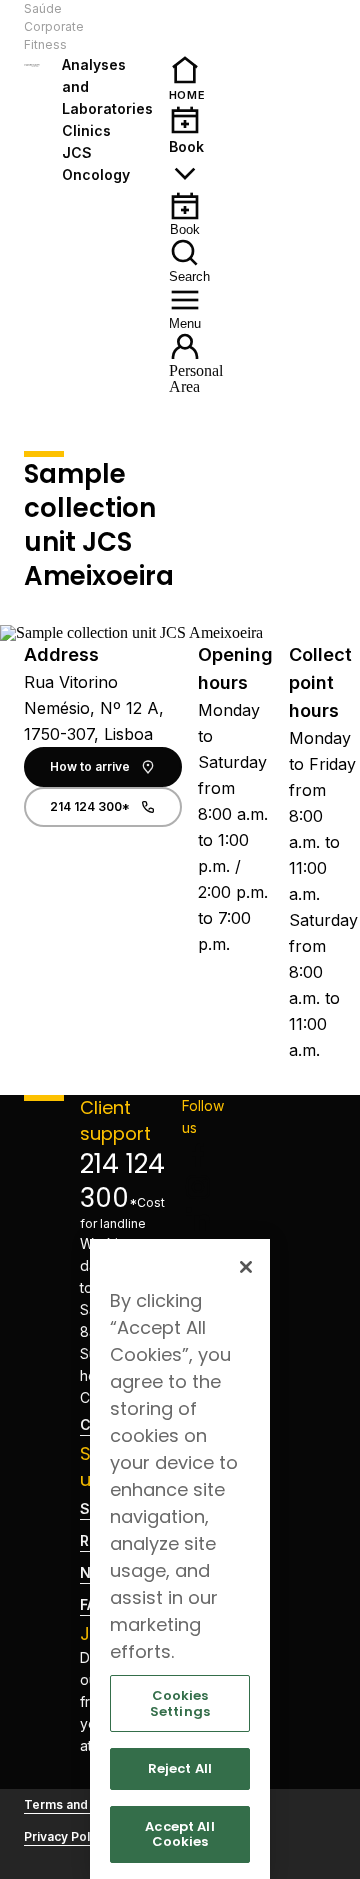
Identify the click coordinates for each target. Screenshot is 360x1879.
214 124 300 (122, 1181)
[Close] (246, 1267)
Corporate (54, 26)
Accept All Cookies (179, 1834)
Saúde (43, 8)
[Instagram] (203, 1187)
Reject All (180, 1768)
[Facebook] (203, 1155)
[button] (117, 27)
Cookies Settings (180, 1703)
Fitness (45, 44)
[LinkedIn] (203, 1219)
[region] (180, 1559)
